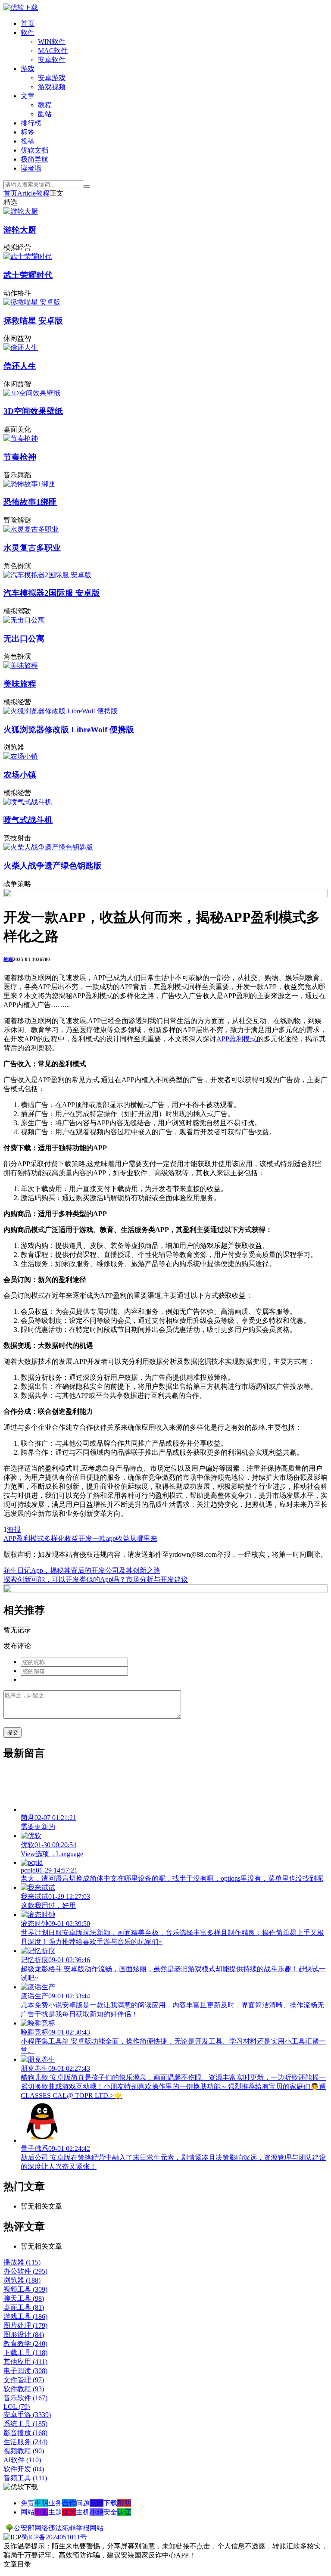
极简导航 (34, 159)
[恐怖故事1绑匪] (29, 484)
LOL (17, 2406)
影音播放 (25, 2433)
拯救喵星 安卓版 (33, 321)
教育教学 (25, 2344)
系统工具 (25, 2424)
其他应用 (25, 2362)
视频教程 (24, 2451)
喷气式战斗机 (28, 820)
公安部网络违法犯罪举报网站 (59, 2528)
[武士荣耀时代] (28, 257)
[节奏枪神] (21, 438)
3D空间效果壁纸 (33, 411)
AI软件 (22, 2460)
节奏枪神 (20, 457)
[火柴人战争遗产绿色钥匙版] (48, 847)
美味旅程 (20, 684)
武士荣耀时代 (28, 275)
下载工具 (25, 2353)
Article (27, 193)
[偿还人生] (21, 347)
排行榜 (31, 123)
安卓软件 (52, 60)
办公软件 (25, 2271)
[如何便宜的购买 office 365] (165, 895)
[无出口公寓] (24, 620)
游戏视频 (52, 87)
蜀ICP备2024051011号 (54, 2537)
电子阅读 (25, 2371)
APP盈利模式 (237, 1039)
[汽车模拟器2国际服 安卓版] (47, 575)
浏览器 (22, 2280)
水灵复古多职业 (32, 548)
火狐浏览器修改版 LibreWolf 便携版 (69, 730)
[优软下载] (21, 8)
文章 (28, 96)
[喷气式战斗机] (28, 802)
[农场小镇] (21, 756)
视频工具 (25, 2289)
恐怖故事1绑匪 (30, 502)
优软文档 (34, 150)
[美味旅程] (21, 665)
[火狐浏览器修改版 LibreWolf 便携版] (61, 711)
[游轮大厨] (21, 211)
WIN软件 (52, 42)
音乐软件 (25, 2398)
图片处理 (25, 2326)
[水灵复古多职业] (31, 529)
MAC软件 (53, 51)
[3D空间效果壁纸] (32, 393)
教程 (45, 105)
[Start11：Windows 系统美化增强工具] (165, 1591)
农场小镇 (20, 775)
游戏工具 (25, 2316)
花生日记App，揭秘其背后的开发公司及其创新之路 (82, 1570)
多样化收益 (61, 1538)
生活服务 (25, 2442)
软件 (28, 33)
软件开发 (24, 2469)
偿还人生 (20, 366)
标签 (28, 132)
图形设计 (24, 2335)
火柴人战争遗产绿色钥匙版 (53, 866)
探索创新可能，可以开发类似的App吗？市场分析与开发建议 (96, 1579)
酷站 (45, 114)
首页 (28, 23)
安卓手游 (27, 2415)
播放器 (22, 2262)
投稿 (28, 141)
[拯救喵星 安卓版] (32, 302)
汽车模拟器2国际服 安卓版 (52, 593)
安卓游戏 (52, 78)
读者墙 (31, 168)
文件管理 (24, 2380)
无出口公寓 (24, 639)
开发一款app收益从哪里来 (118, 1538)
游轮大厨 (20, 230)
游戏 (28, 69)
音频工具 (25, 2478)
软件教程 (24, 2389)
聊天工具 (24, 2298)
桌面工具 (24, 2307)
